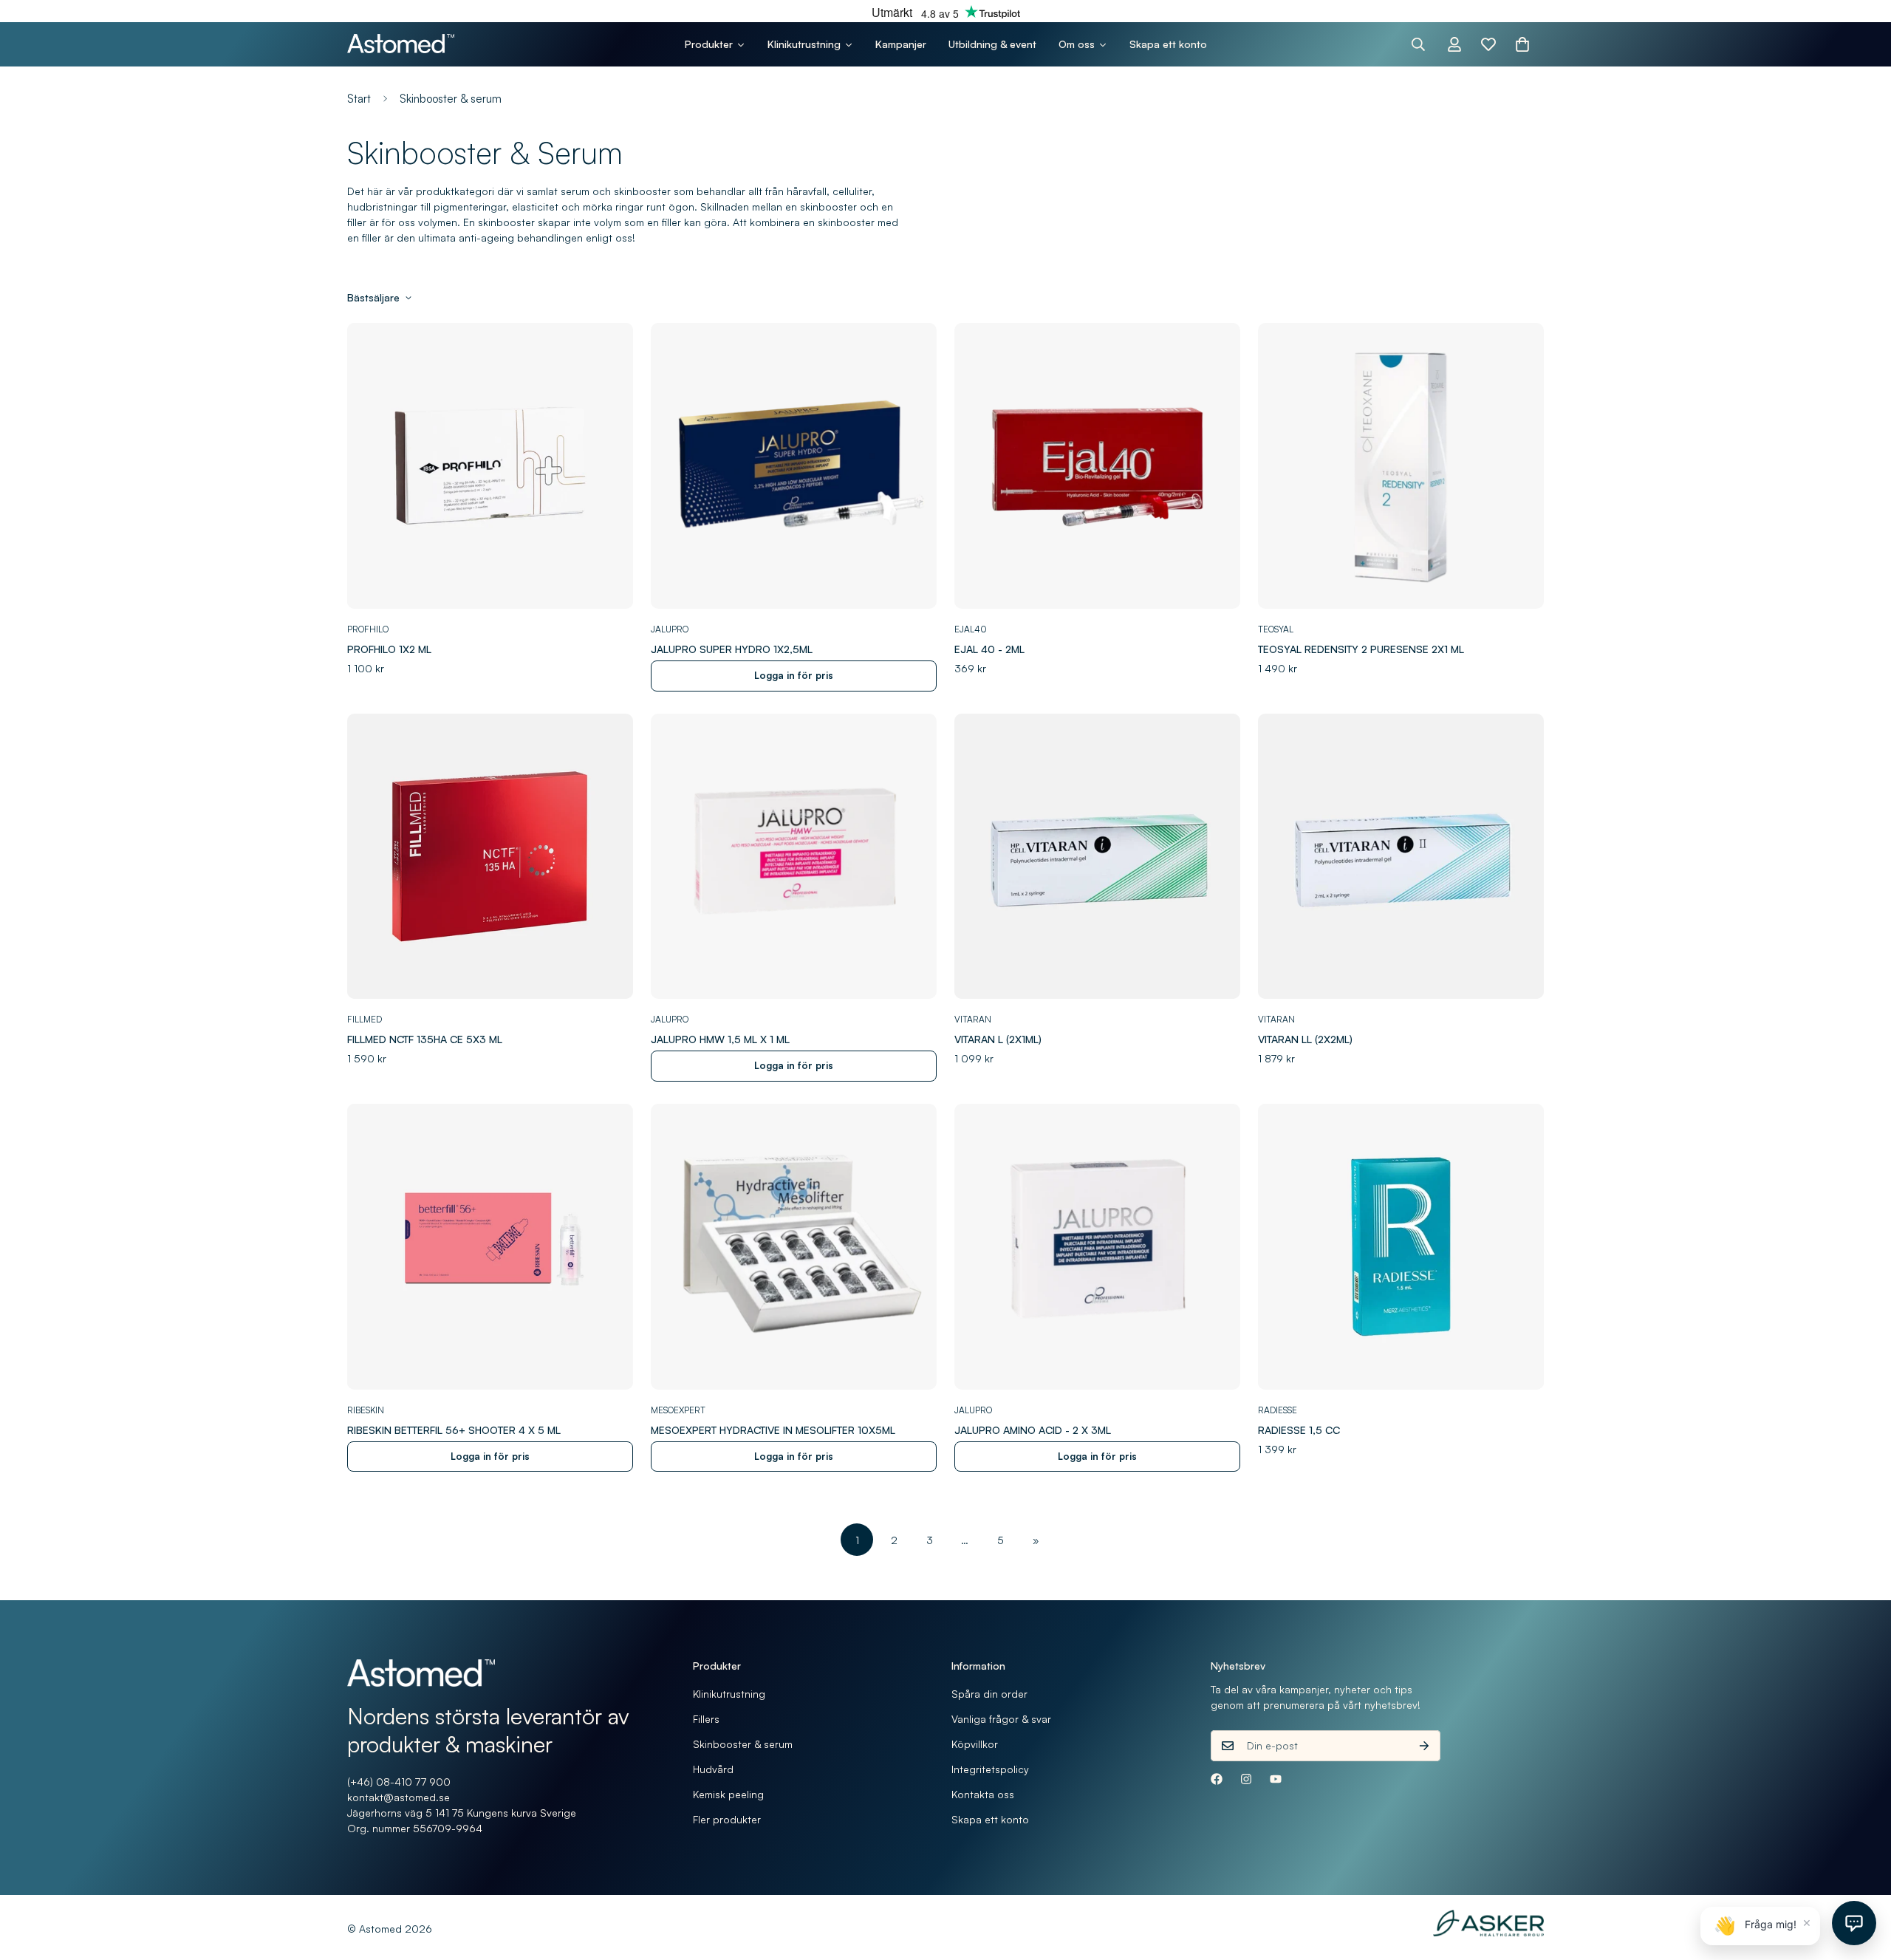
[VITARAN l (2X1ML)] (1097, 857)
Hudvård (713, 1769)
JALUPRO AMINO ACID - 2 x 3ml (1033, 1430)
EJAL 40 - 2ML (989, 649)
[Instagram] (1246, 1779)
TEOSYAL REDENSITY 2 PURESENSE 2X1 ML (1361, 649)
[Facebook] (1217, 1779)
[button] (1522, 44)
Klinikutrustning (729, 1694)
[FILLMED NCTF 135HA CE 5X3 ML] (490, 857)
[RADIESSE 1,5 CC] (1401, 1247)
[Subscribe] (1424, 1746)
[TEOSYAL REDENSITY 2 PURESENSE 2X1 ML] (1401, 466)
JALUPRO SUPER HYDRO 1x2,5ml (732, 649)
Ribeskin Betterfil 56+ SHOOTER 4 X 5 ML (454, 1430)
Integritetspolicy (990, 1769)
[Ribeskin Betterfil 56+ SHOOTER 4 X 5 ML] (490, 1247)
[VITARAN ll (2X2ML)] (1401, 857)
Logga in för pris (794, 675)
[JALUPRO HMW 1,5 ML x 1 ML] (794, 857)
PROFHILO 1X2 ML (389, 649)
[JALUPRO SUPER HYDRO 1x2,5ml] (794, 466)
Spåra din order (989, 1694)
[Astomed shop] (401, 44)
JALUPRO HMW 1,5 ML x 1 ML (720, 1039)
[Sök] (1418, 44)
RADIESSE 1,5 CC (1299, 1430)
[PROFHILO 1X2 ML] (490, 466)
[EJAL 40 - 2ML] (1097, 466)
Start (359, 99)
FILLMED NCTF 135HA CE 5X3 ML (425, 1039)
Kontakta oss (983, 1794)
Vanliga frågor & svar (1001, 1719)
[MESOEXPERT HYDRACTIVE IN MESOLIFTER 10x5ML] (794, 1247)
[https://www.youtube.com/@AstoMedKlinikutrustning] (1276, 1779)
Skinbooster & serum (743, 1744)
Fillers (706, 1719)
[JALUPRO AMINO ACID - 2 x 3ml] (1097, 1247)
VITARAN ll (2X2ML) (1305, 1039)
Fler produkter (727, 1819)
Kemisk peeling (728, 1794)
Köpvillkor (975, 1744)
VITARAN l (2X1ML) (998, 1039)
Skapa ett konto (990, 1819)
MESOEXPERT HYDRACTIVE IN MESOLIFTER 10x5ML (773, 1430)
